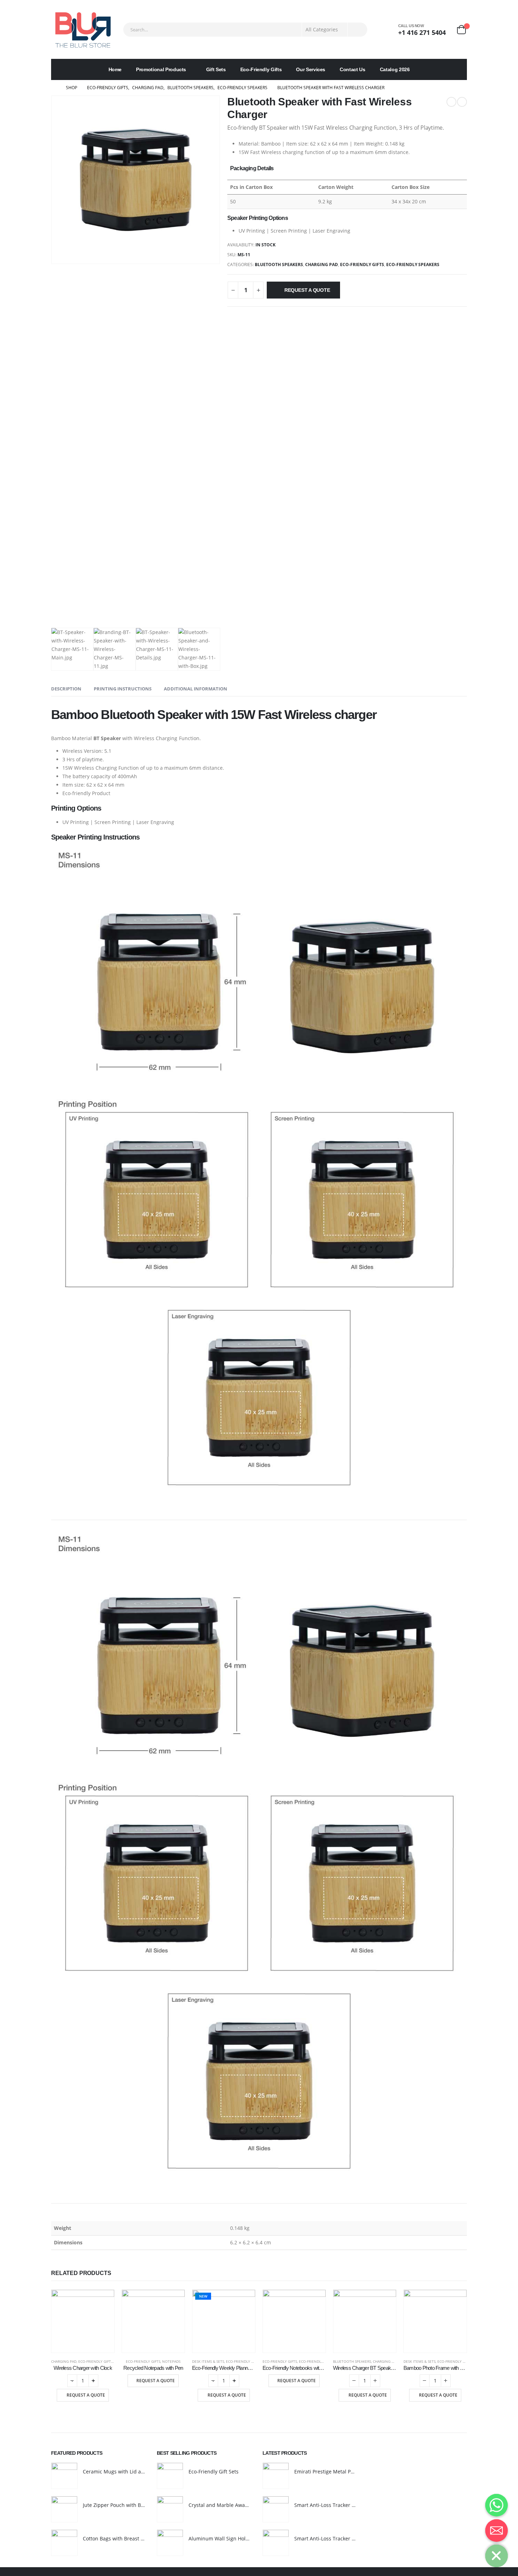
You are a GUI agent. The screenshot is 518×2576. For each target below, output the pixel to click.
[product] (83, 2321)
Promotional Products (161, 69)
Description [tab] (66, 689)
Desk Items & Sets (208, 2361)
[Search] (357, 30)
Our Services (311, 69)
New (203, 2296)
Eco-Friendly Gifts (261, 69)
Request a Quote (307, 290)
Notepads (171, 2361)
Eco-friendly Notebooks (322, 2361)
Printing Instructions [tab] (123, 689)
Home (115, 69)
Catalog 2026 (395, 69)
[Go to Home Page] (54, 88)
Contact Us (353, 69)
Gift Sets (216, 69)
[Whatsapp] (497, 2505)
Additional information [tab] (196, 689)
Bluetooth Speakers (279, 265)
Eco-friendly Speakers (413, 265)
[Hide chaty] (497, 2556)
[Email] (497, 2531)
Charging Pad (322, 265)
